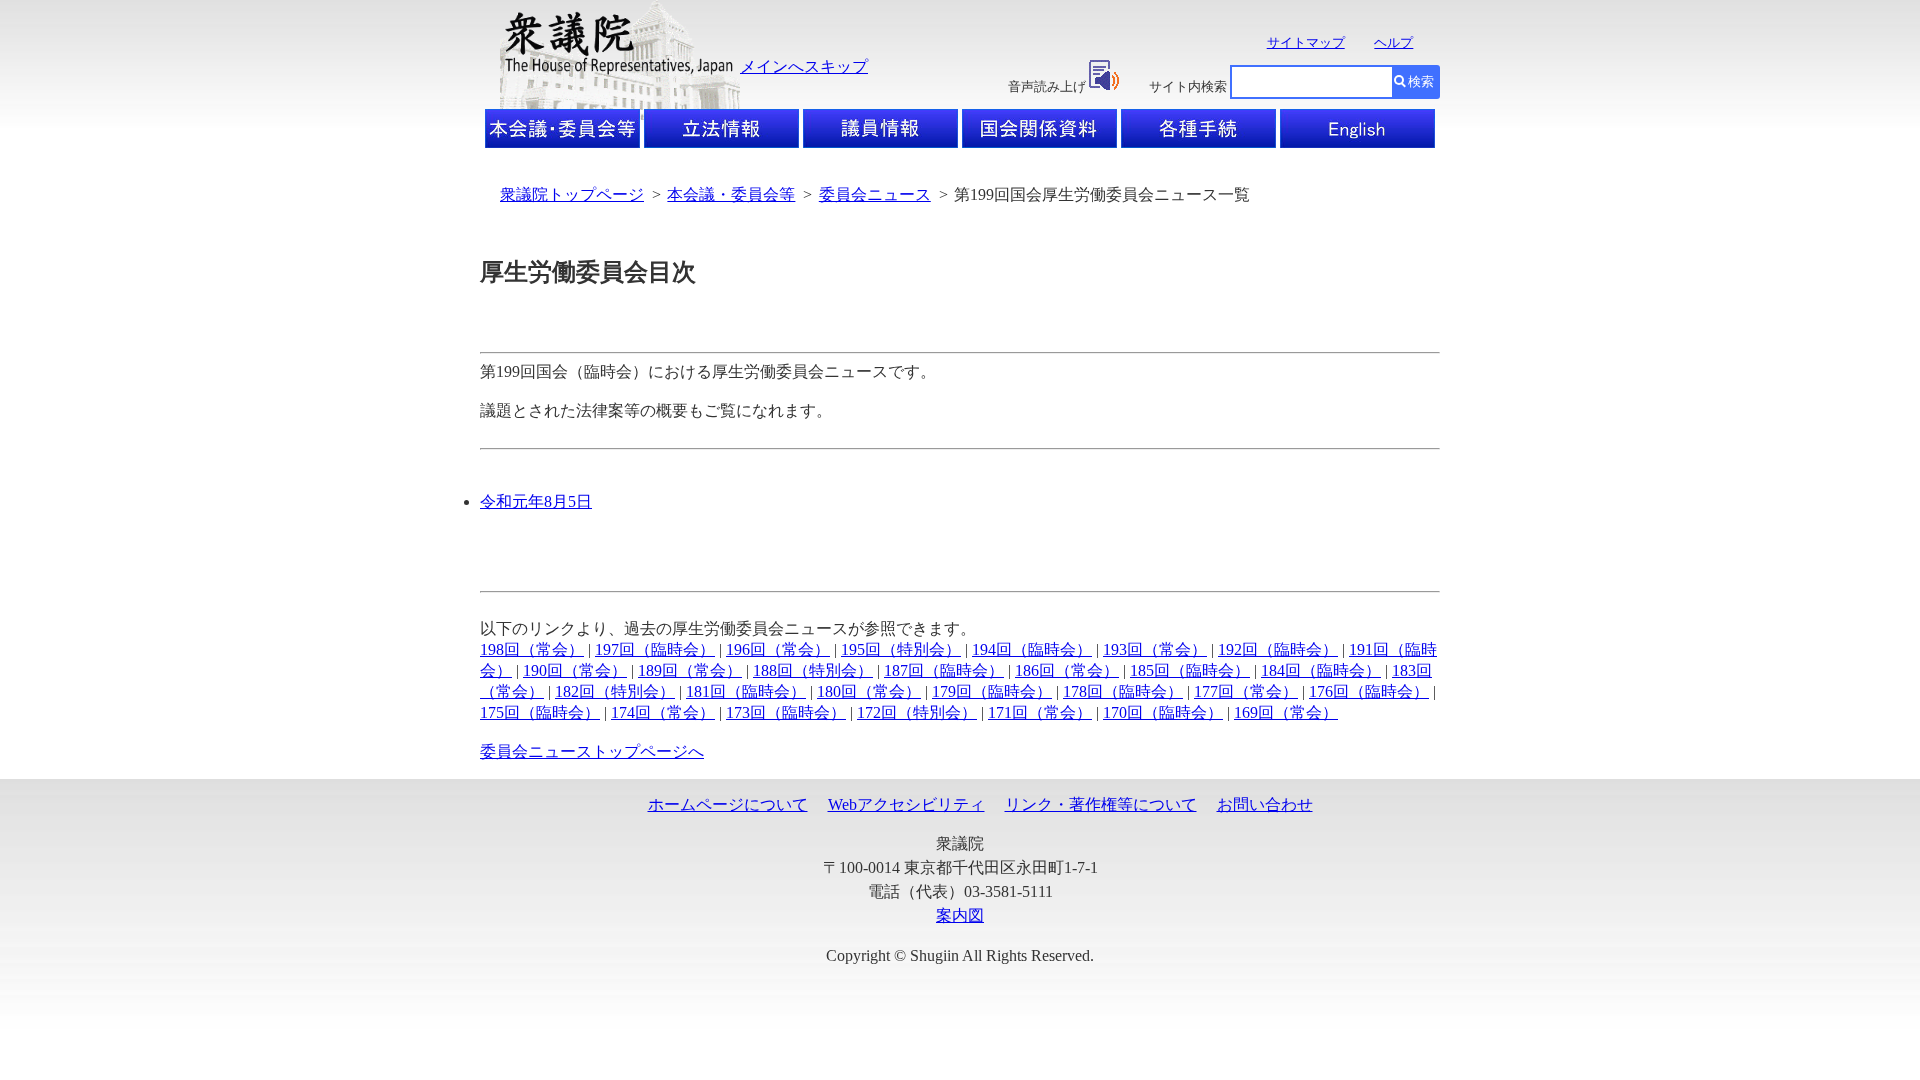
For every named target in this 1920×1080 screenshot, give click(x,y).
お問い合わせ (1265, 804)
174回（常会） (663, 712)
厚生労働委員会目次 (588, 272)
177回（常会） (1246, 691)
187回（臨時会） (944, 670)
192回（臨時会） (1278, 649)
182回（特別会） (615, 691)
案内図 (960, 915)
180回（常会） (869, 691)
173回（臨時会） (786, 712)
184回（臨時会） (1321, 670)
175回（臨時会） (540, 712)
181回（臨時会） (746, 691)
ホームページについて (728, 804)
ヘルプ (1393, 42)
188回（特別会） (813, 670)
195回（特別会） (901, 649)
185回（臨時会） (1190, 670)
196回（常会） (778, 649)
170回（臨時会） (1163, 712)
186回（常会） (1067, 670)
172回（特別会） (917, 712)
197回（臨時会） (655, 649)
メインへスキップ (804, 66)
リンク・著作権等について (1101, 804)
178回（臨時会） (1123, 691)
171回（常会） (1040, 712)
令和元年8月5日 (536, 501)
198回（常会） (532, 649)
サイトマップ (1306, 42)
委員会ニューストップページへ (592, 751)
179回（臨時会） (992, 691)
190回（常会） (575, 670)
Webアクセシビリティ (906, 804)
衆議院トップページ (572, 194)
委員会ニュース (875, 194)
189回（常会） (690, 670)
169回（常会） (1286, 712)
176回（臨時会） (1369, 691)
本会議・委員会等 (731, 194)
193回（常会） (1155, 649)
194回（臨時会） (1032, 649)
